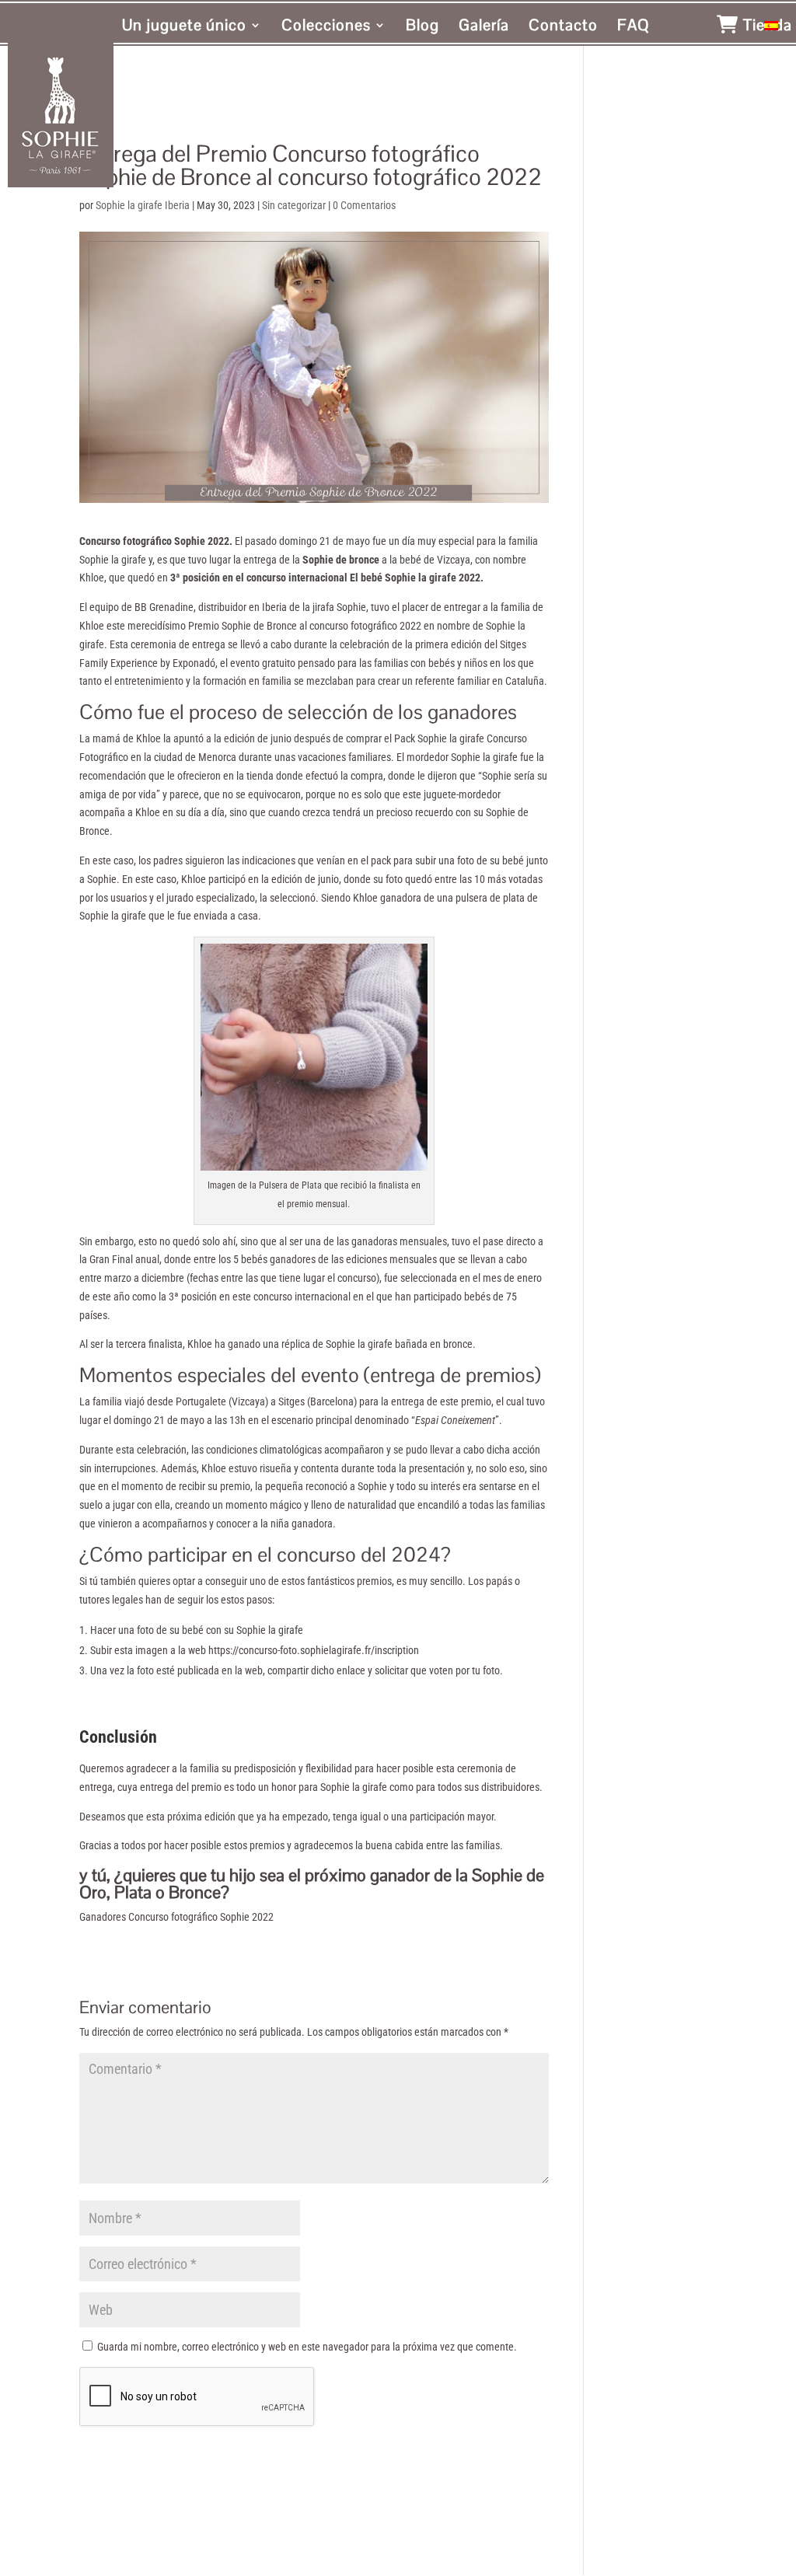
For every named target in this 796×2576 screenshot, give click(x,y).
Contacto (563, 27)
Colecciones (326, 27)
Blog (422, 27)
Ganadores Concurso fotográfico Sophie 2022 (178, 1917)
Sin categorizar (294, 205)
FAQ (634, 27)
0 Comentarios (364, 205)
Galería (484, 27)
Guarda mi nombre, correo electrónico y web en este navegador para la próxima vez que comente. (307, 2347)
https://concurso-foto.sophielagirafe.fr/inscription (314, 1650)
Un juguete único (184, 27)
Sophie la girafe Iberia (143, 205)
